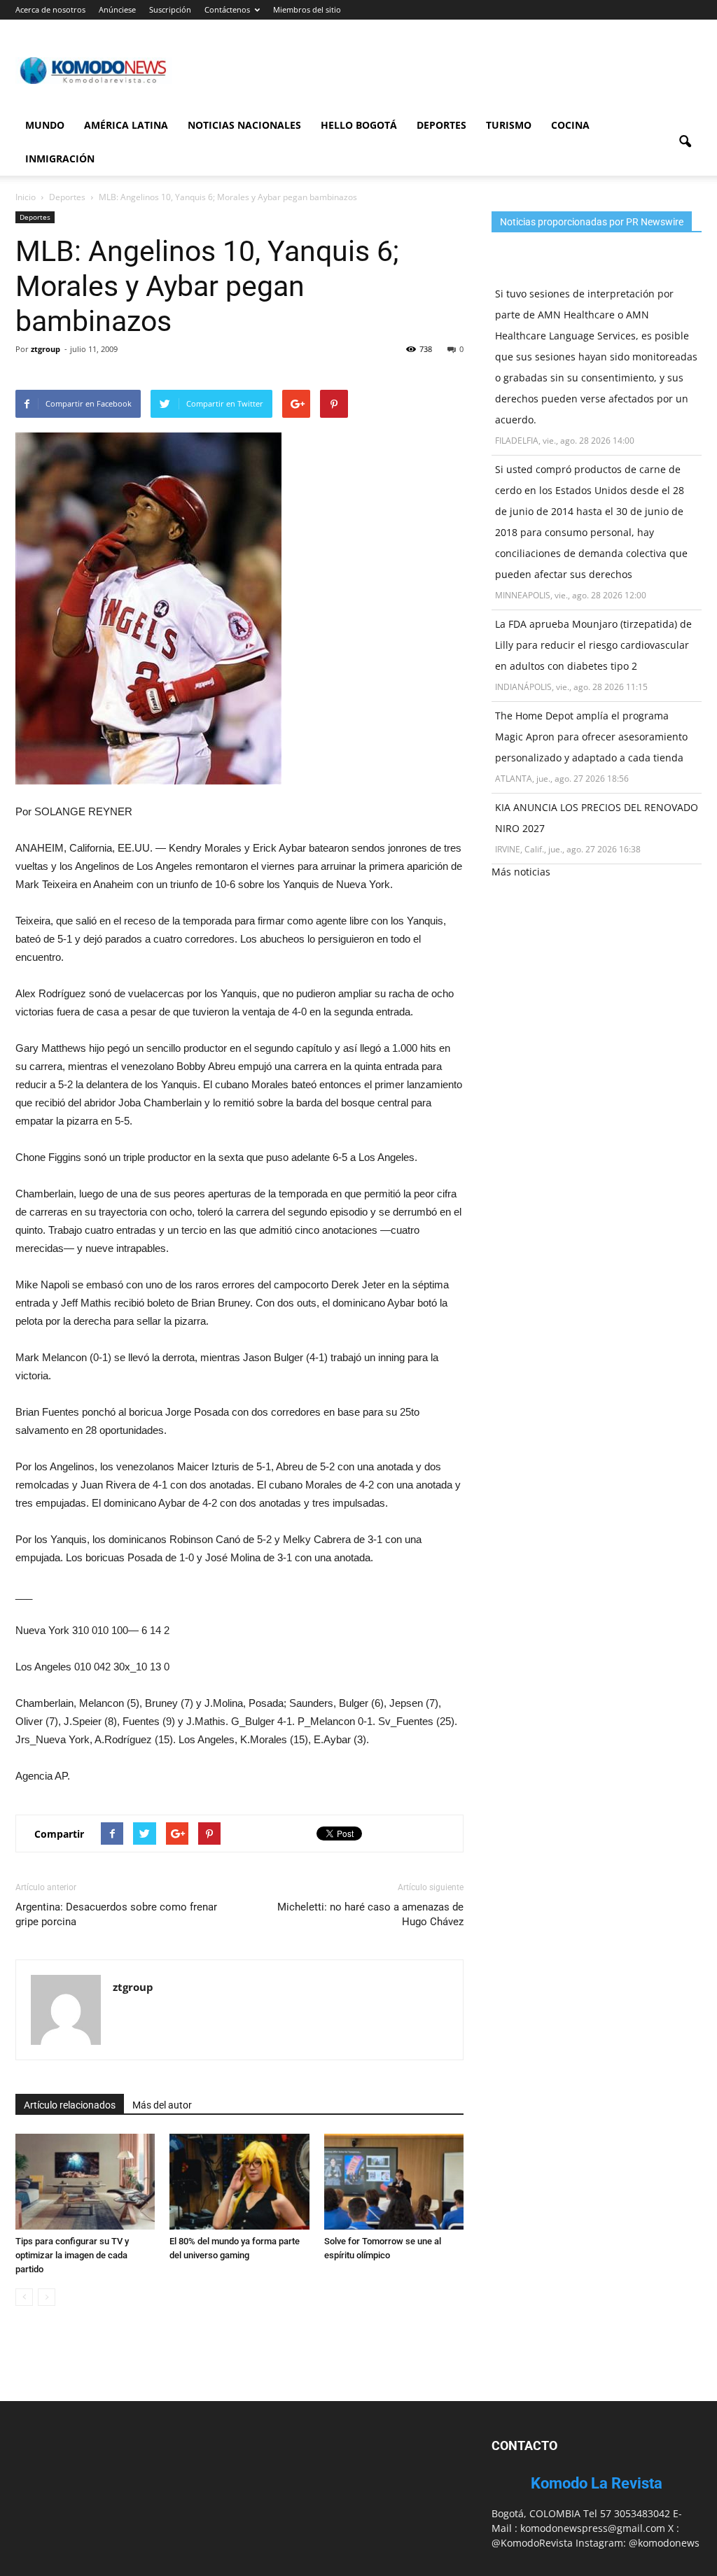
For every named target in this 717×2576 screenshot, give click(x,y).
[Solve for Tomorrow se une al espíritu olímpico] (394, 2182)
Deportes (441, 125)
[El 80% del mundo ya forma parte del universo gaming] (239, 2182)
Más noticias (521, 872)
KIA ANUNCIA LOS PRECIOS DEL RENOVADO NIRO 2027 (597, 818)
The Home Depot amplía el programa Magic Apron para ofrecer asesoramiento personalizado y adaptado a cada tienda (591, 737)
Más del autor (162, 2105)
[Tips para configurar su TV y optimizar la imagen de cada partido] (85, 2182)
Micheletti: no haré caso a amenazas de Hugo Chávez (370, 1914)
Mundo (45, 125)
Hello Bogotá (359, 125)
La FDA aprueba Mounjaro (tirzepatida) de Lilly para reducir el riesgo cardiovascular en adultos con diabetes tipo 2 (593, 645)
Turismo (509, 125)
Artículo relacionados (70, 2105)
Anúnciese (117, 9)
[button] (685, 142)
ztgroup (46, 349)
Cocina (570, 125)
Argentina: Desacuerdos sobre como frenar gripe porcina (116, 1914)
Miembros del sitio (307, 9)
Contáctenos (227, 9)
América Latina (126, 125)
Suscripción (170, 9)
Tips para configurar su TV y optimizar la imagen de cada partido (72, 2255)
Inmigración (60, 159)
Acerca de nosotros (50, 9)
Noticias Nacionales (244, 125)
